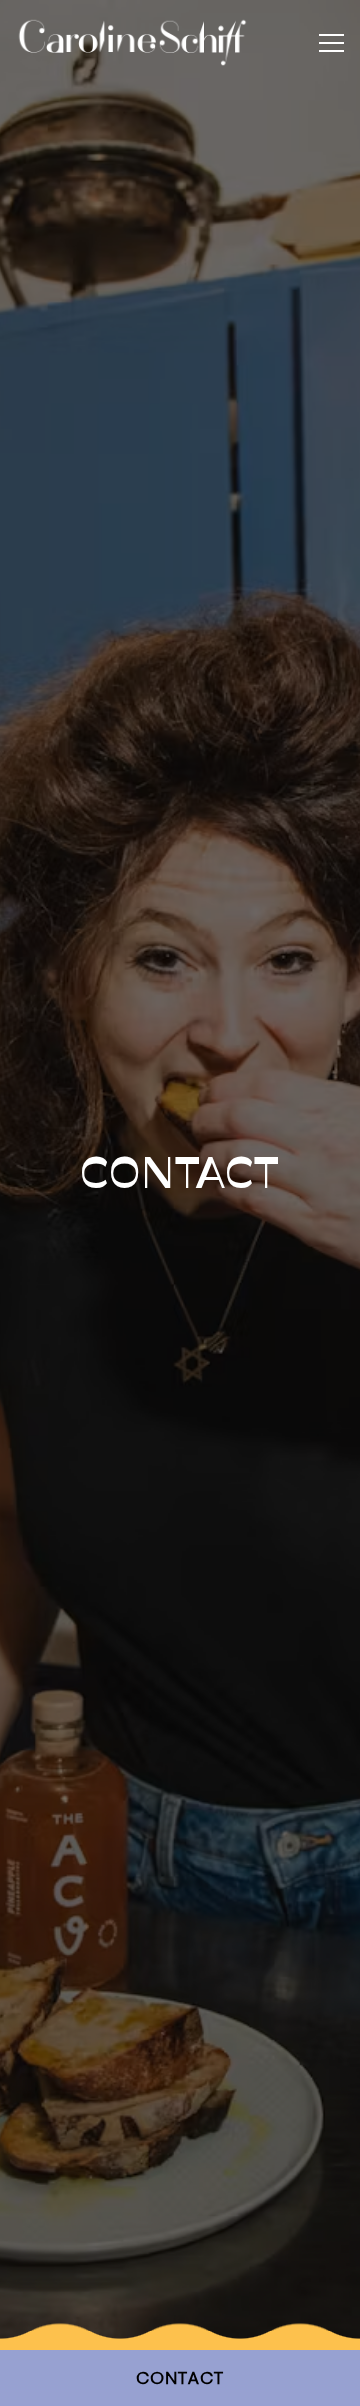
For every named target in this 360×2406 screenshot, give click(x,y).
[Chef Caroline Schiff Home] (132, 42)
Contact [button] (180, 2380)
